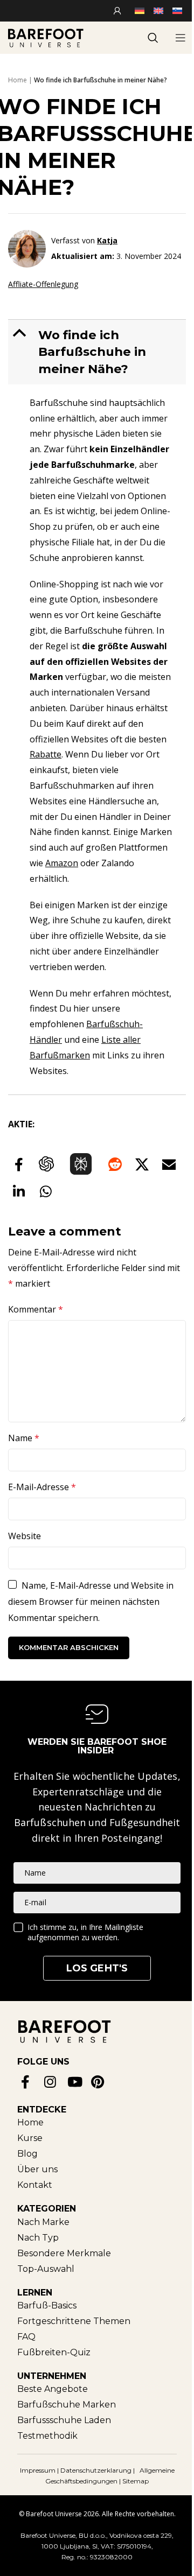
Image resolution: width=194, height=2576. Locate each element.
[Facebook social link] (19, 1164)
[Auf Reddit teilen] (115, 1164)
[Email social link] (169, 1164)
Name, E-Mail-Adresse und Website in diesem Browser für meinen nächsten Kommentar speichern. (91, 1602)
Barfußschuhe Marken (67, 2405)
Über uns (37, 2169)
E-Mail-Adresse (42, 1487)
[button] (98, 352)
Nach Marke (43, 2222)
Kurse (30, 2138)
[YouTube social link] (76, 2082)
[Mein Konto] (119, 11)
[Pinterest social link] (99, 2082)
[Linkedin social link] (19, 1191)
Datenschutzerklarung (97, 2470)
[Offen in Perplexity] (81, 1164)
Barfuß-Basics (47, 2305)
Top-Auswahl (46, 2269)
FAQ (26, 2337)
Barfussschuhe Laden (64, 2420)
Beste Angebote (53, 2389)
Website (25, 1536)
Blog (27, 2154)
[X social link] (142, 1164)
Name (24, 1438)
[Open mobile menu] (181, 38)
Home (18, 80)
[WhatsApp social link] (46, 1191)
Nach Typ (38, 2238)
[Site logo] (46, 37)
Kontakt (35, 2185)
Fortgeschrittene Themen (74, 2321)
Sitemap (136, 2481)
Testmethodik (47, 2436)
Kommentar (36, 1309)
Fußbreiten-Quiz (54, 2352)
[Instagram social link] (52, 2082)
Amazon (62, 863)
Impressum (38, 2470)
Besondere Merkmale (64, 2253)
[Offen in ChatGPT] (46, 1164)
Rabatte (46, 754)
